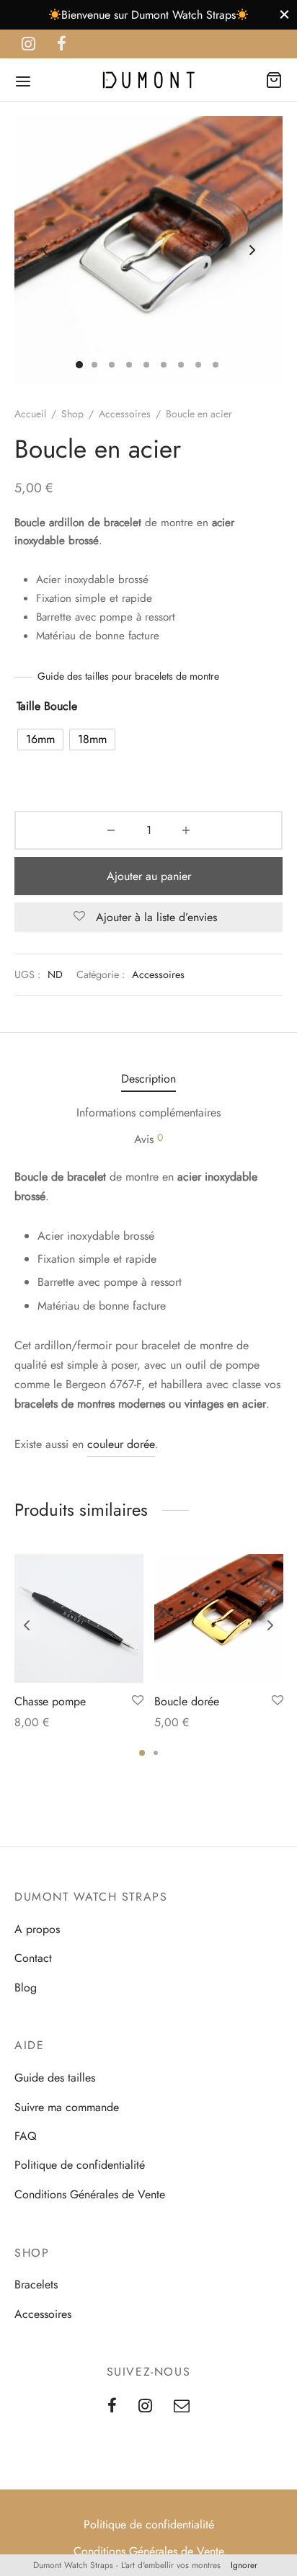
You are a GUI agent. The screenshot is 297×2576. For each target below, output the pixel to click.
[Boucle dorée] (219, 1618)
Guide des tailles (55, 2078)
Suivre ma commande (67, 2107)
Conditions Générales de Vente (90, 2194)
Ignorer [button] (244, 2565)
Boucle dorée (187, 1701)
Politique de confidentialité (80, 2165)
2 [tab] (156, 1753)
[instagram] (28, 45)
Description (148, 1079)
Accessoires (125, 414)
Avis (148, 1139)
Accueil (30, 414)
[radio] (40, 740)
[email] (182, 2407)
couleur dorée (121, 1444)
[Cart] (274, 80)
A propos (37, 1929)
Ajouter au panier (149, 876)
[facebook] (62, 45)
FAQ (26, 2136)
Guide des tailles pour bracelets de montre (128, 676)
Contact (33, 1958)
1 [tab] (142, 1753)
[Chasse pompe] (79, 1618)
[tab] (148, 1079)
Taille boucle (47, 706)
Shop (72, 414)
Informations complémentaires (148, 1112)
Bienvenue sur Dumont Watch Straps (148, 15)
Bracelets (36, 2284)
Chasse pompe (50, 1701)
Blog (26, 1987)
